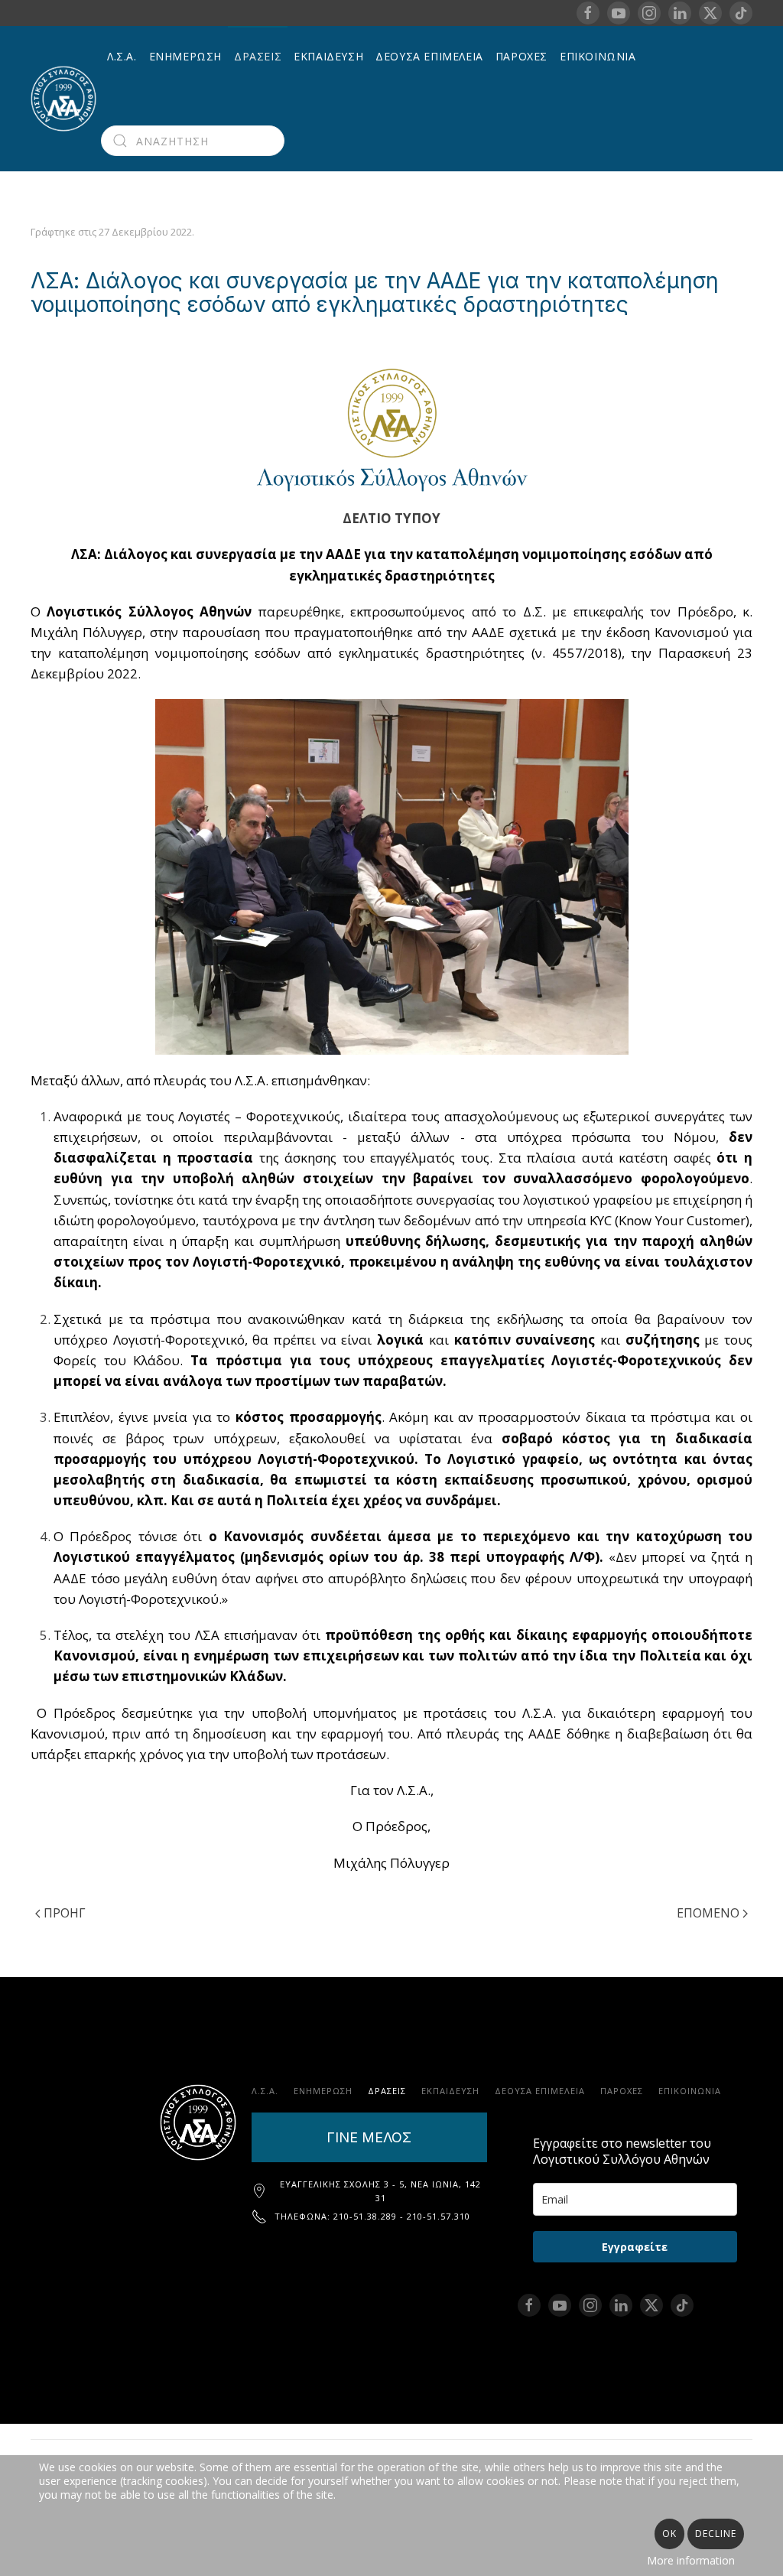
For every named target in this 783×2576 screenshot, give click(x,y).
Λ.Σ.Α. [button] (122, 56)
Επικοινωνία (598, 56)
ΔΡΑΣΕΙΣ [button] (258, 56)
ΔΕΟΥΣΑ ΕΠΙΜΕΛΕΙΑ (429, 56)
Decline (716, 2534)
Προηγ (65, 1913)
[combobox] (193, 141)
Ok (669, 2534)
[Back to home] (66, 99)
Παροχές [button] (521, 56)
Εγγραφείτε (635, 2247)
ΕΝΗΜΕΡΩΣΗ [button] (185, 56)
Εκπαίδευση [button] (328, 56)
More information (691, 2560)
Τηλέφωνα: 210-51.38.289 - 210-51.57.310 (372, 2216)
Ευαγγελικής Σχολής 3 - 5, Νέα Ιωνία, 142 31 (380, 2191)
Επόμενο (708, 1913)
